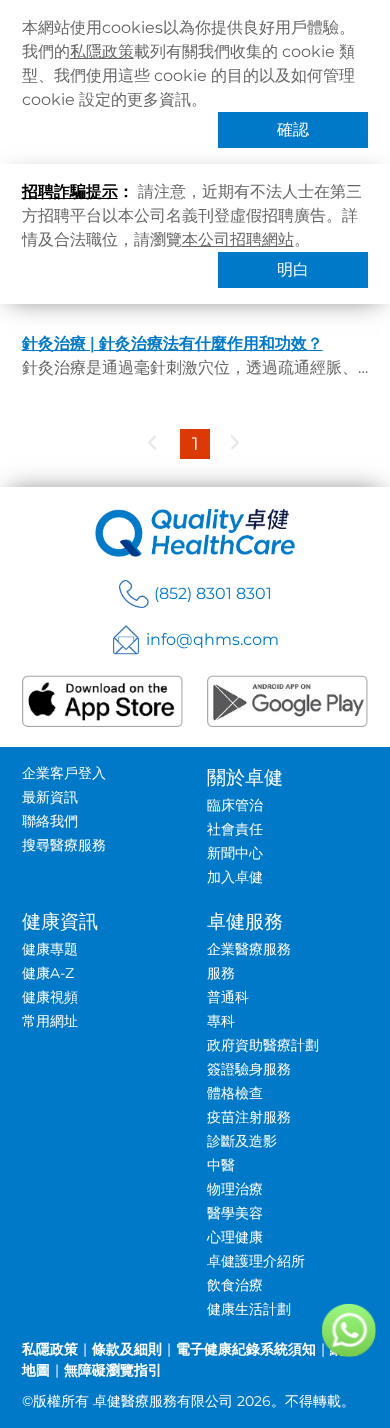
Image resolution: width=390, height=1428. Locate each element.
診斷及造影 (242, 1141)
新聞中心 (235, 853)
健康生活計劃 (249, 1309)
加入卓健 (235, 877)
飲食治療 (235, 1285)
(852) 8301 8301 (213, 593)
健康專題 (50, 949)
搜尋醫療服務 (64, 845)
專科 (221, 1021)
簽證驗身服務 (249, 1069)
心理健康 (235, 1237)
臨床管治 (235, 805)
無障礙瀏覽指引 (113, 1370)
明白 (293, 269)
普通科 (228, 997)
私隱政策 (102, 51)
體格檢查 (235, 1093)
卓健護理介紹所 (256, 1261)
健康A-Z (48, 973)
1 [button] (195, 444)
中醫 (221, 1165)
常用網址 (50, 1021)
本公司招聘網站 (238, 239)
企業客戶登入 (64, 773)
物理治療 (235, 1189)
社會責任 (235, 829)
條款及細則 (127, 1349)
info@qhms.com (212, 639)
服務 (221, 973)
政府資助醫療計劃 (263, 1045)
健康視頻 (50, 997)
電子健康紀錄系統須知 (246, 1349)
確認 (293, 129)
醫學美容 (235, 1213)
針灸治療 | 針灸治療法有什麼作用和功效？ (172, 343)
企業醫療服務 (249, 949)
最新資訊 (50, 797)
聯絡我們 (50, 821)
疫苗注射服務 (249, 1117)
